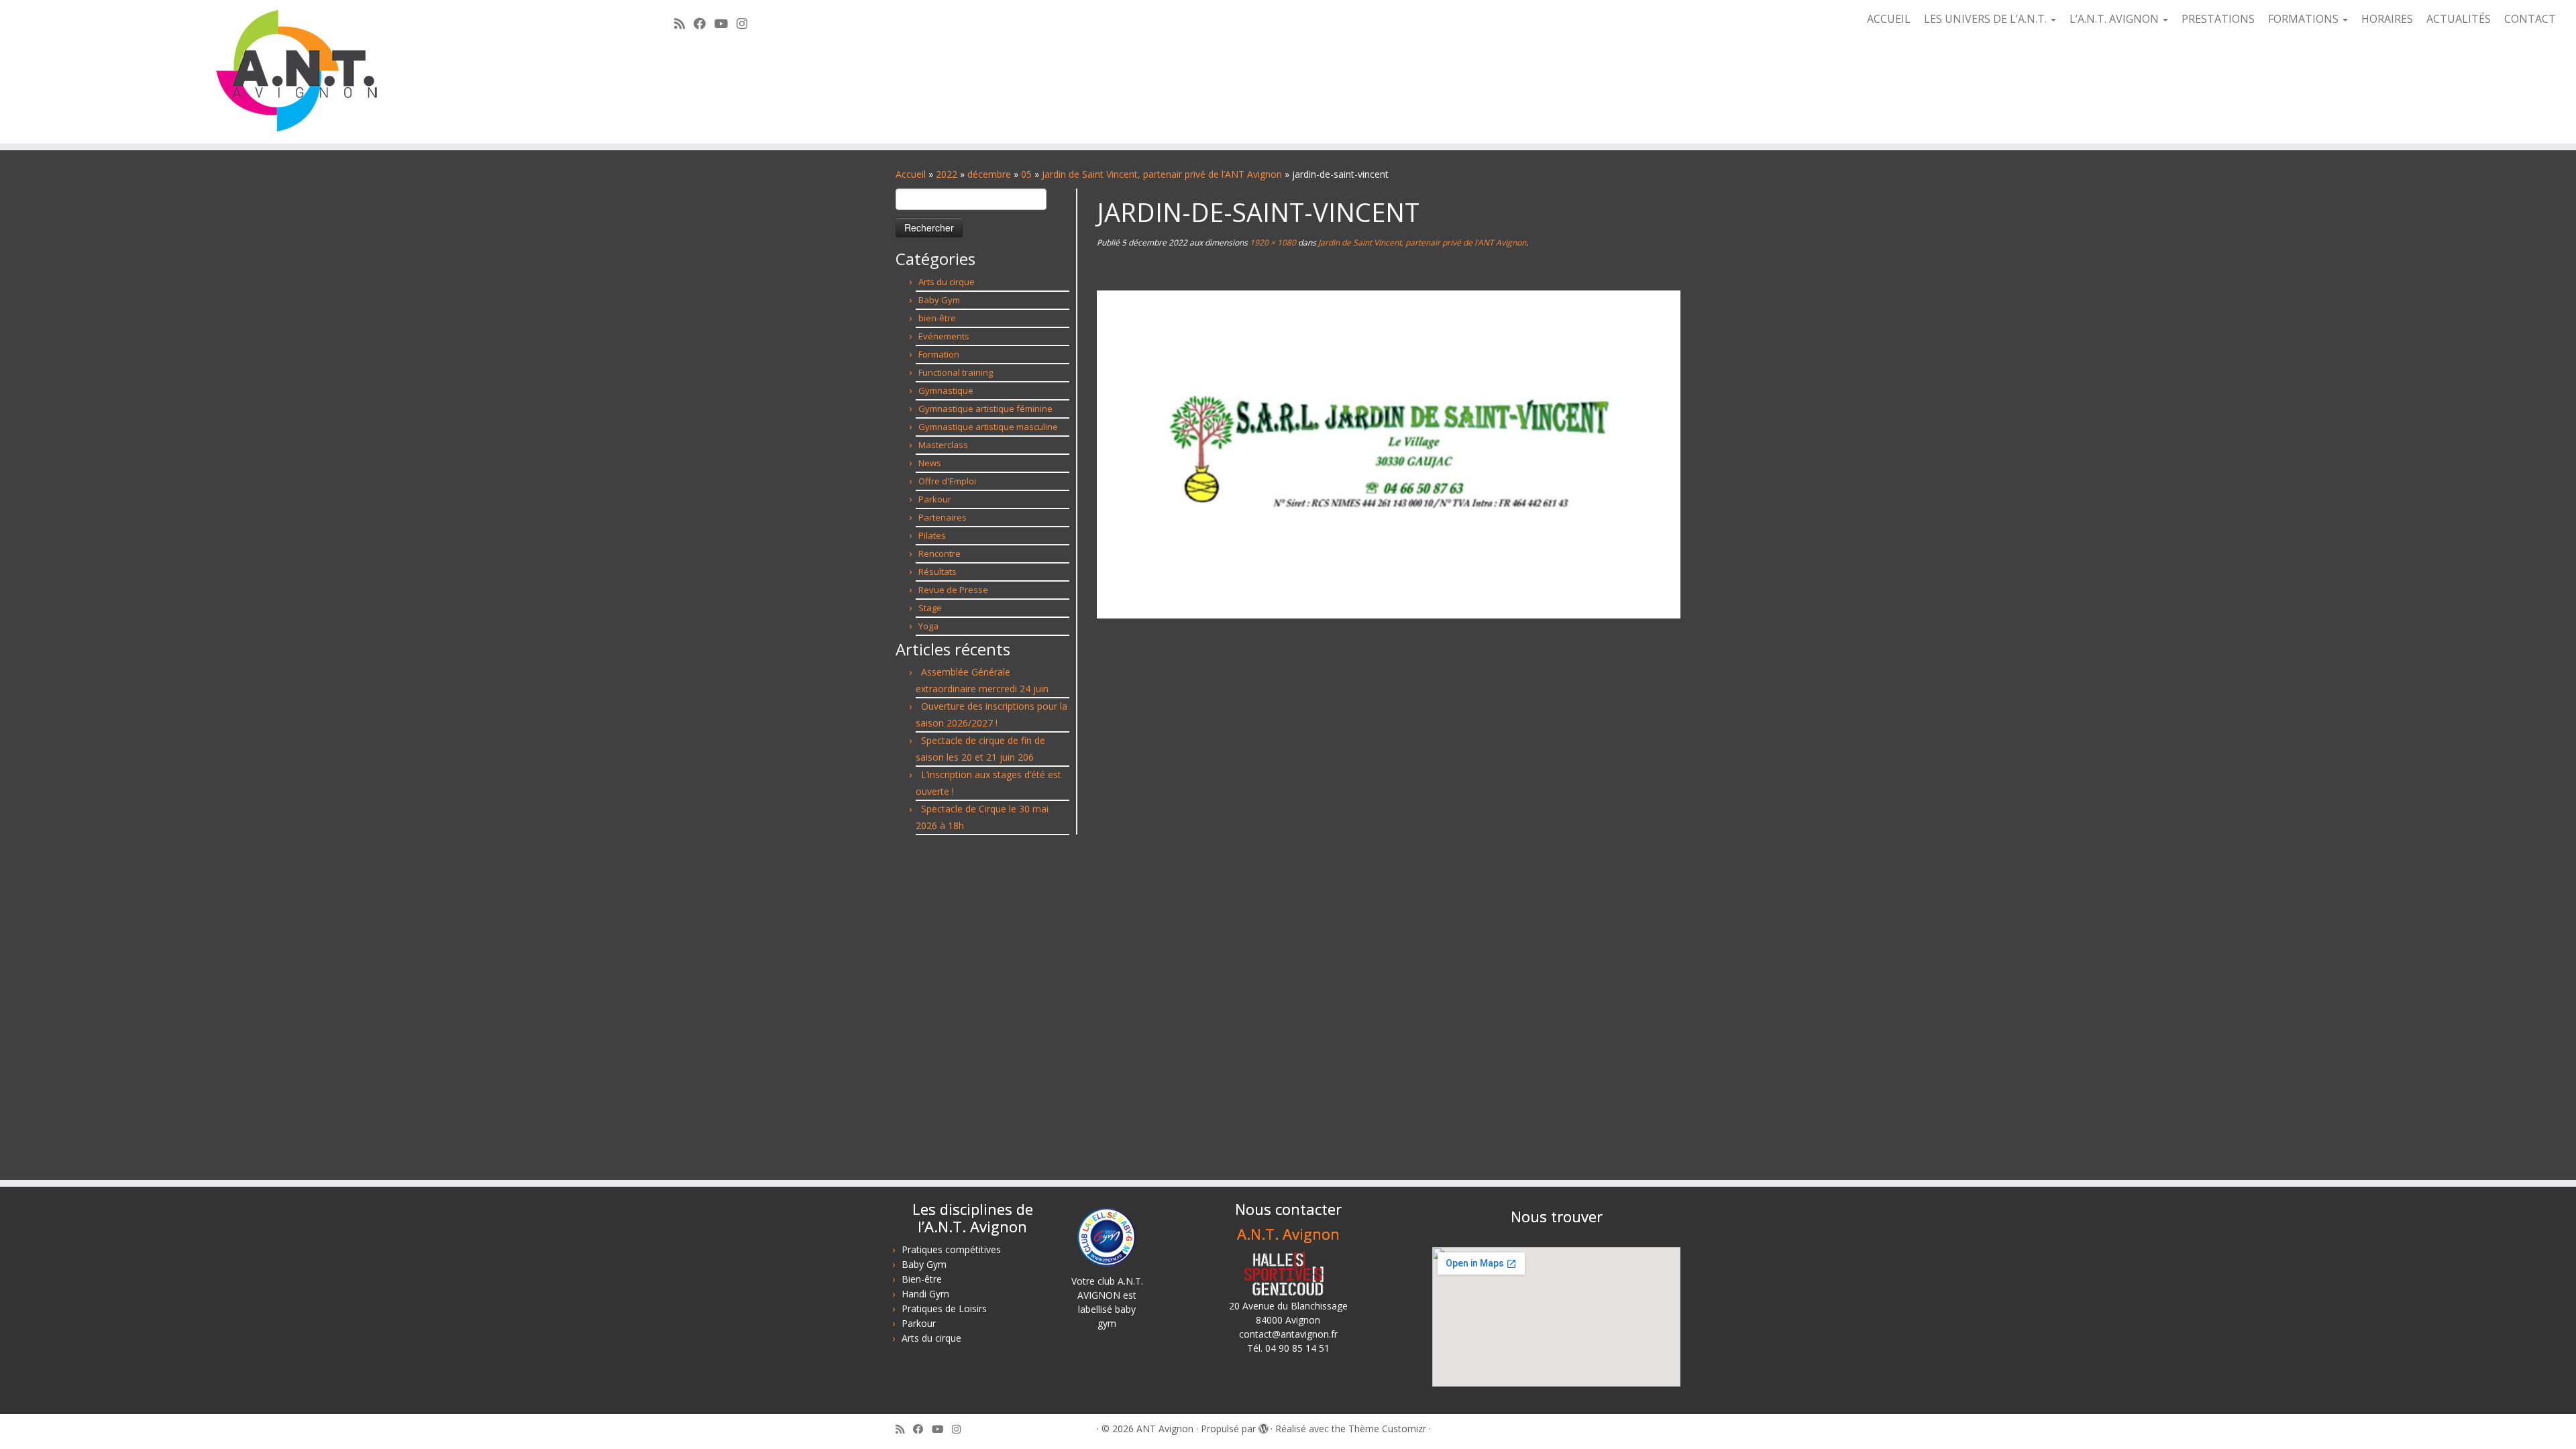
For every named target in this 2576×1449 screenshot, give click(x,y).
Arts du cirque (947, 282)
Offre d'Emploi (947, 481)
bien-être (937, 318)
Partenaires (943, 517)
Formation (939, 354)
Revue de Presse (953, 590)
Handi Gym (925, 1294)
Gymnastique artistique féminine (985, 409)
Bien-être (922, 1279)
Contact (2530, 19)
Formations (2305, 19)
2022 (947, 174)
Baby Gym (939, 300)
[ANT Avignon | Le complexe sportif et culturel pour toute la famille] (297, 72)
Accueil (1889, 19)
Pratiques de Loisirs (944, 1308)
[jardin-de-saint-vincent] (1389, 453)
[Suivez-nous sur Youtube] (726, 23)
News (930, 463)
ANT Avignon (1165, 1429)
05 (1026, 174)
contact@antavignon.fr (1288, 1334)
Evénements (944, 336)
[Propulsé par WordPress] (1263, 1426)
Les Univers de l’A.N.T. (1987, 19)
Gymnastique (946, 390)
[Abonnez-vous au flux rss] (684, 23)
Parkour (935, 499)
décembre (989, 174)
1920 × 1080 (1272, 243)
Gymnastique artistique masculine (988, 427)
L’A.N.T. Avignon (2115, 19)
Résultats (937, 572)
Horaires (2387, 19)
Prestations (2218, 19)
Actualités (2459, 19)
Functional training (956, 372)
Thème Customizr (1387, 1429)
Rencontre (940, 553)
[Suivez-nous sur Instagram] (746, 23)
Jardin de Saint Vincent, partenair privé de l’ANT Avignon (1162, 174)
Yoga (928, 626)
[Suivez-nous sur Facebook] (704, 23)
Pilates (932, 535)
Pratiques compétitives (951, 1249)
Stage (930, 608)
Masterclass (943, 445)
